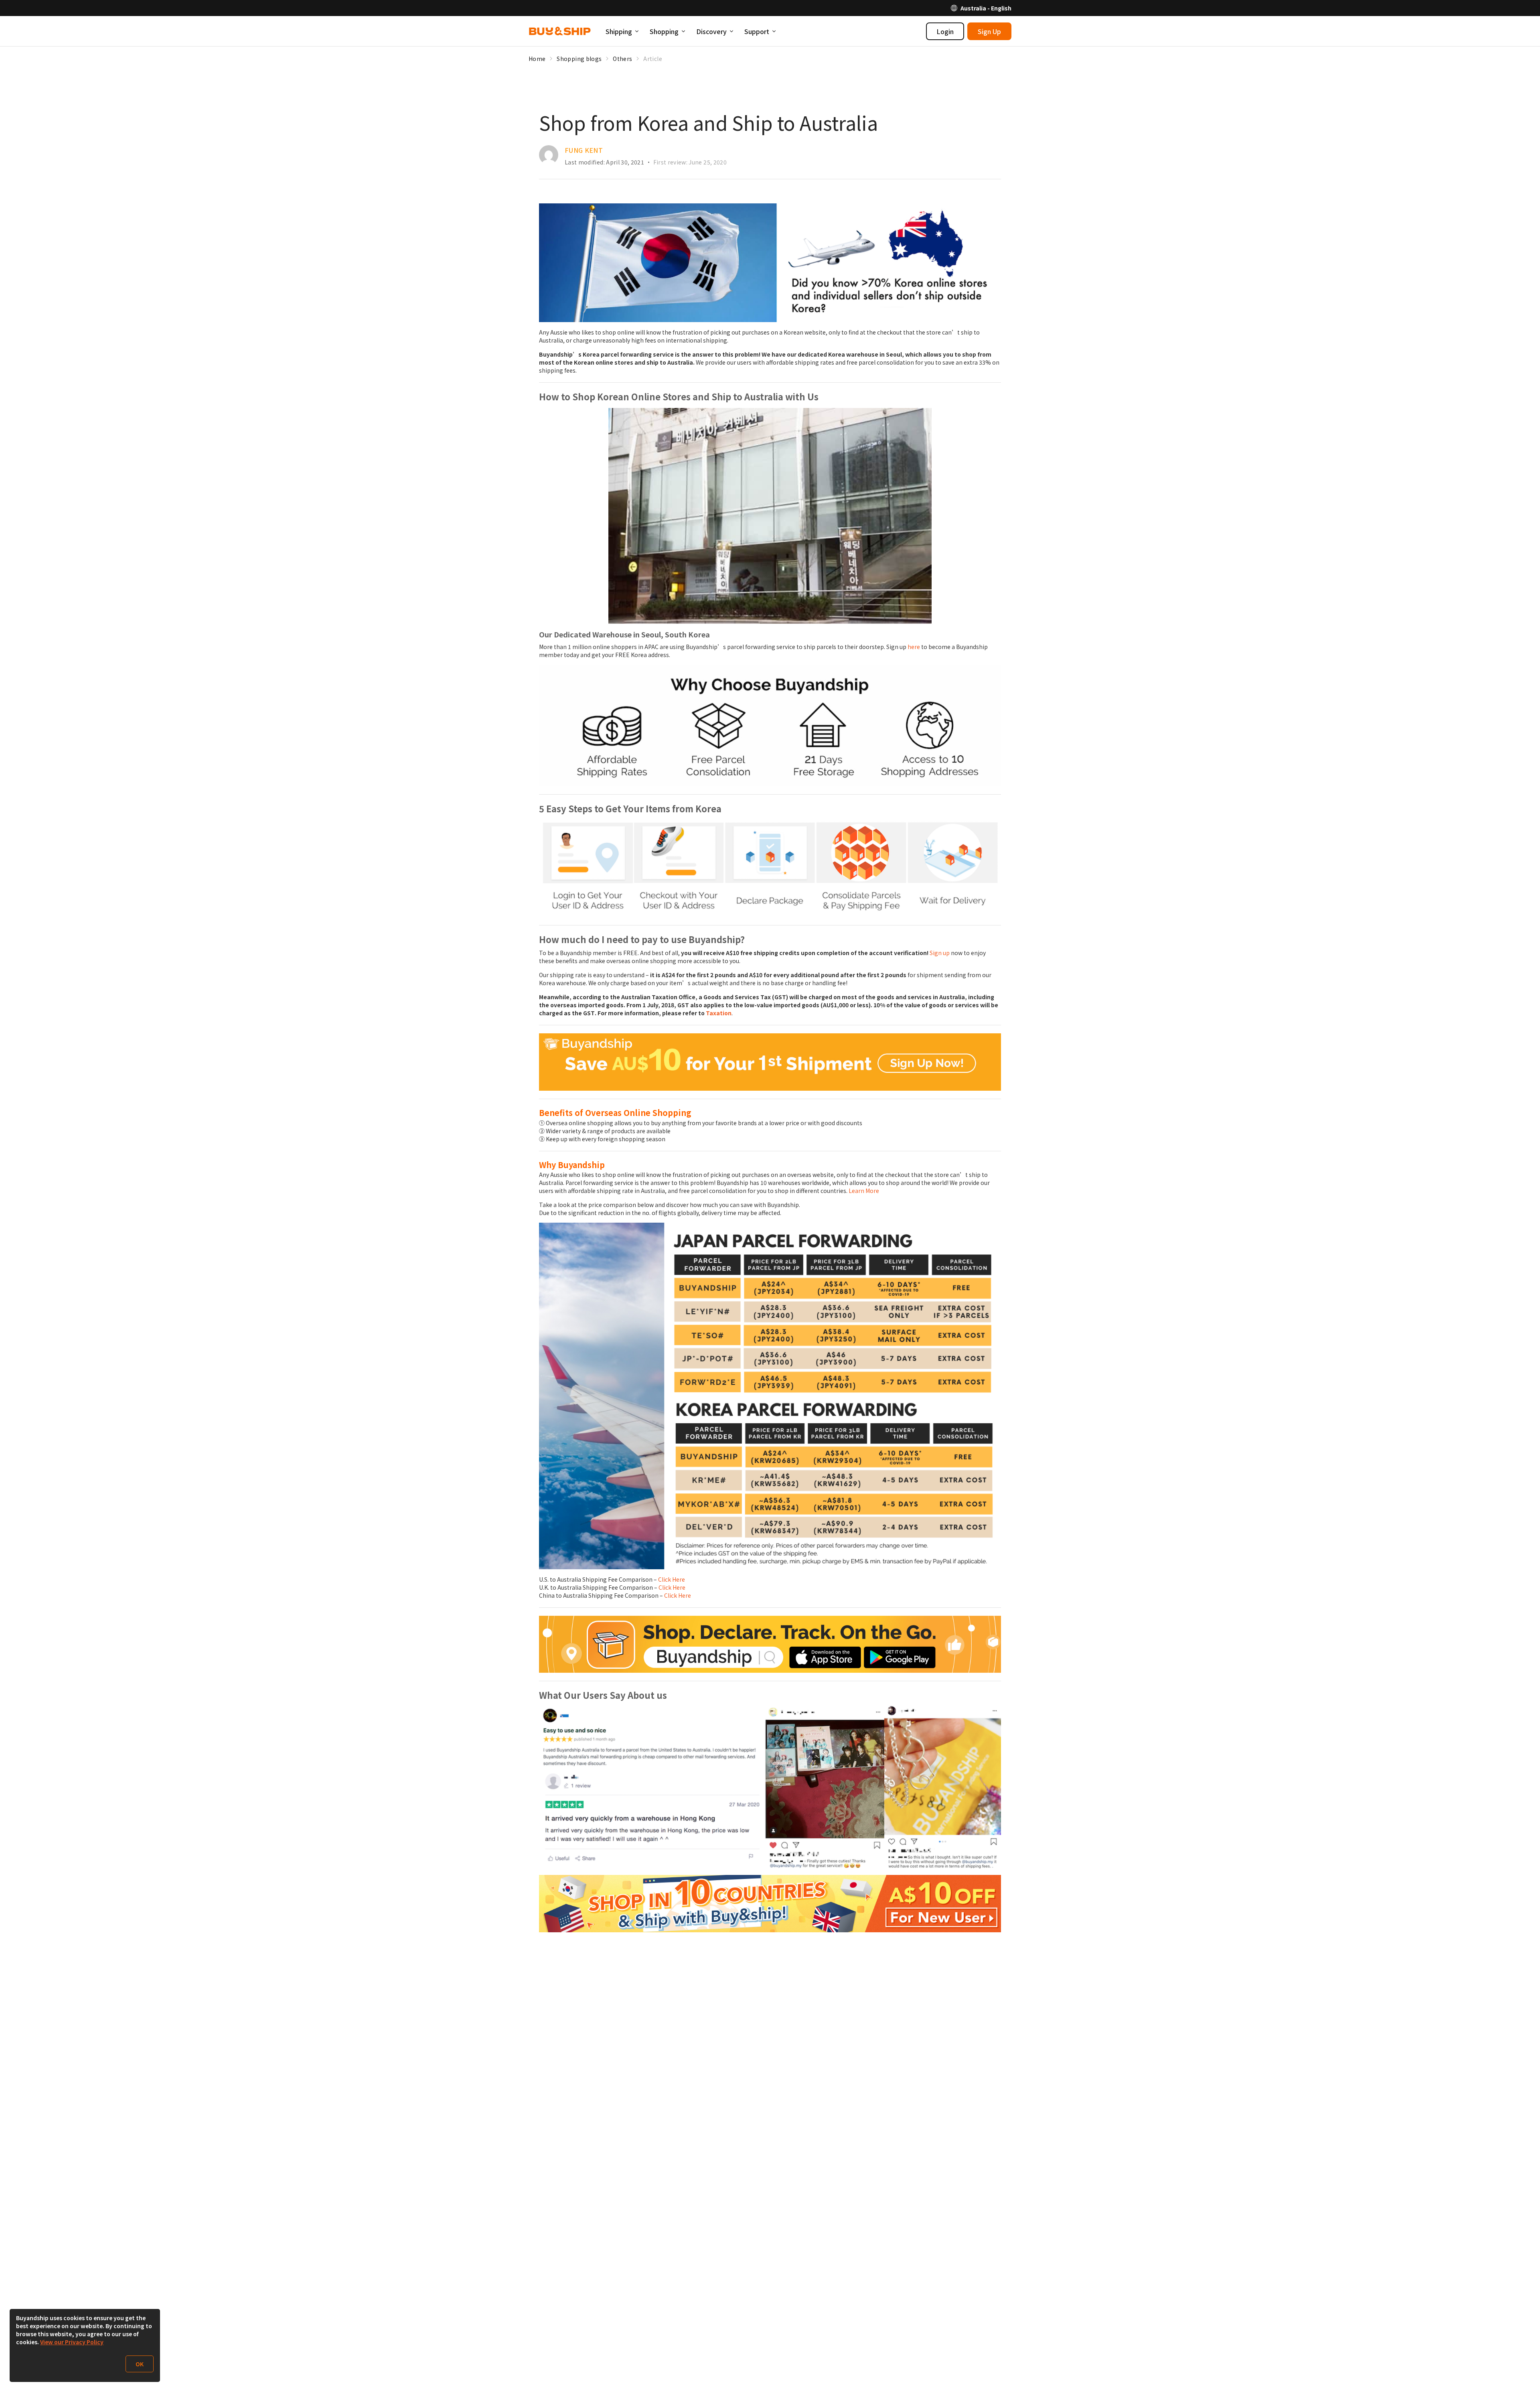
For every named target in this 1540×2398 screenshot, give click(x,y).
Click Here (672, 1579)
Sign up (940, 953)
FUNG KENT (584, 150)
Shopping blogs (579, 59)
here (914, 647)
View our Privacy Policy (72, 2342)
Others (622, 59)
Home (537, 59)
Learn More (864, 1191)
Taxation (719, 1013)
